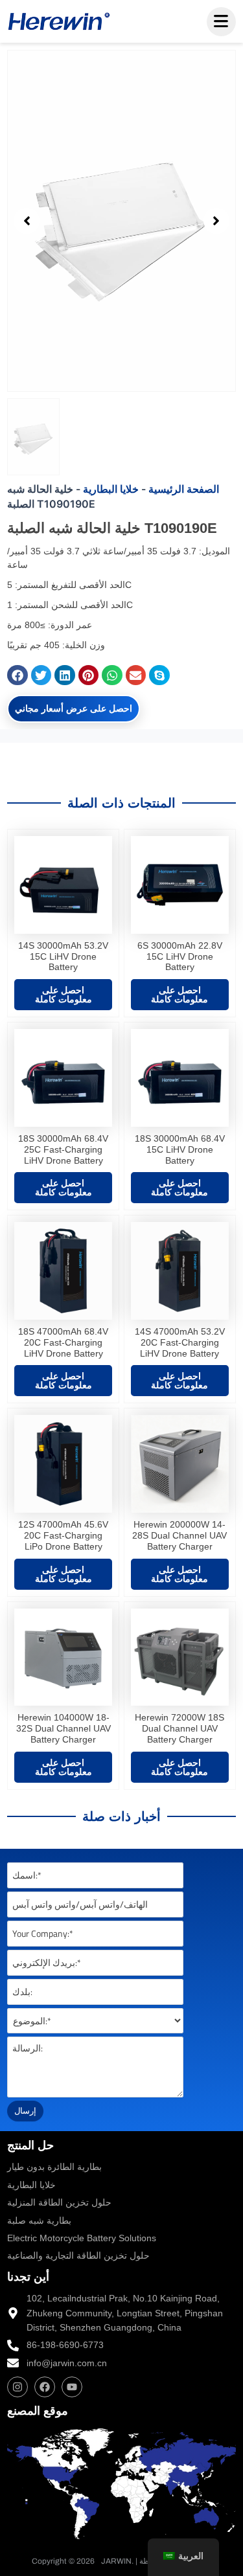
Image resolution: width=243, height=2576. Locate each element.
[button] (27, 221)
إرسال (25, 2110)
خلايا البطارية (111, 489)
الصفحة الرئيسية (184, 489)
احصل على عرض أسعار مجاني (74, 708)
